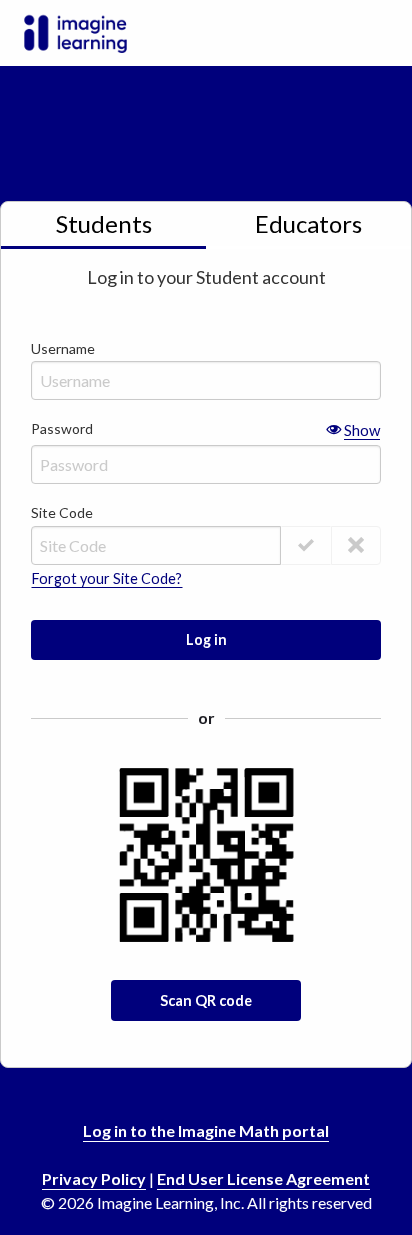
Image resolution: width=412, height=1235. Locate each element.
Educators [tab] (308, 223)
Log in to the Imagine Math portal (206, 1130)
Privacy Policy (94, 1178)
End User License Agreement (263, 1178)
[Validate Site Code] (306, 545)
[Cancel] (356, 545)
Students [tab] (104, 223)
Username (63, 348)
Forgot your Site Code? (107, 579)
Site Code (62, 512)
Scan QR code (206, 1000)
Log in (206, 639)
